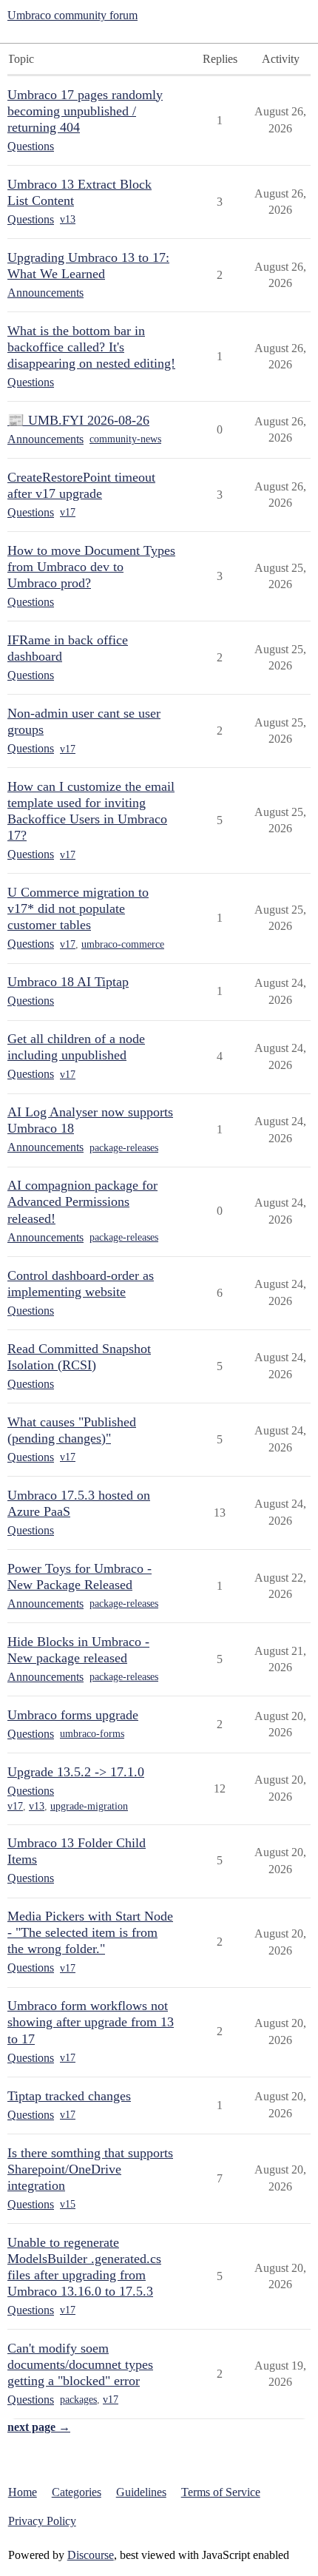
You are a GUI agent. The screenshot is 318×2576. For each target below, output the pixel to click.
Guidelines (141, 2492)
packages (78, 2400)
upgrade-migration (89, 1806)
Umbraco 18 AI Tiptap (68, 982)
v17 (68, 512)
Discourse (91, 2555)
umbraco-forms (92, 1734)
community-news (125, 439)
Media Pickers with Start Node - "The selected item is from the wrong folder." (90, 1932)
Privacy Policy (42, 2521)
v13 (68, 219)
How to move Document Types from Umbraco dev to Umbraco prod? (91, 567)
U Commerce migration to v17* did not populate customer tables (78, 908)
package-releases (124, 1148)
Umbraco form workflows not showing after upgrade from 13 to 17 (91, 2022)
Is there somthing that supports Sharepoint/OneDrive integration (90, 2169)
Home (23, 2492)
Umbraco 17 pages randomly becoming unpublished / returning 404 (85, 111)
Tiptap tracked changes (69, 2096)
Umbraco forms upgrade (73, 1715)
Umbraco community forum (72, 15)
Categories (77, 2492)
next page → (39, 2427)
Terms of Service (221, 2492)
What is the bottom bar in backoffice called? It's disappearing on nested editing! (91, 347)
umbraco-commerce (123, 944)
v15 (68, 2204)
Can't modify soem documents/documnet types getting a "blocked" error (80, 2364)
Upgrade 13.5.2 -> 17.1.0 (76, 1772)
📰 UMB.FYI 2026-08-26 (78, 420)
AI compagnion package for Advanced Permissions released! (82, 1201)
